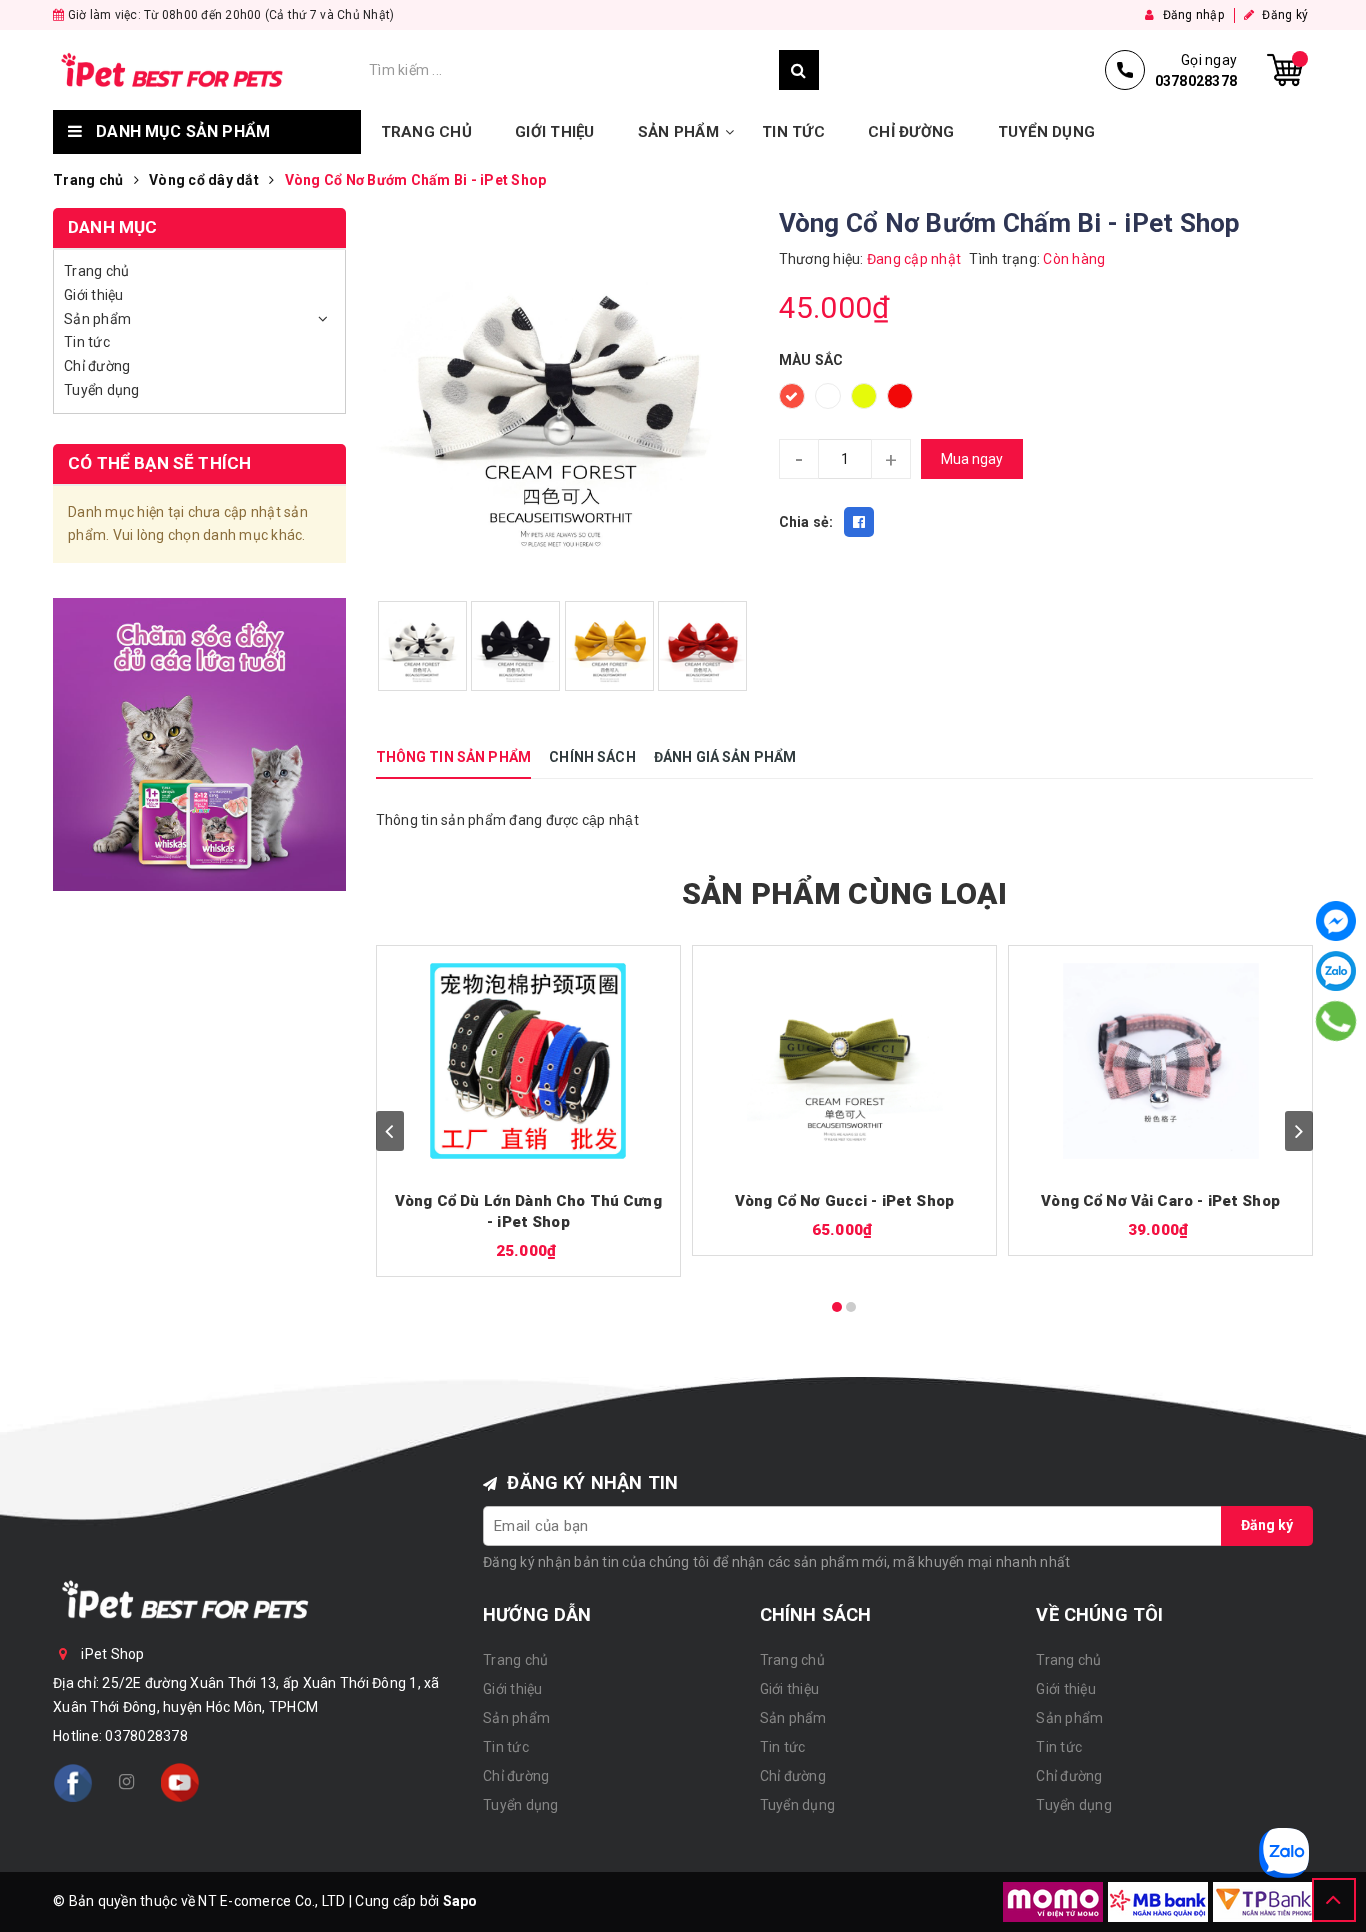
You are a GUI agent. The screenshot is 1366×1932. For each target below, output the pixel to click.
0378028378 (146, 1736)
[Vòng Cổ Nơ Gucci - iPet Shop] (845, 1061)
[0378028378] (1336, 1021)
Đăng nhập (1191, 15)
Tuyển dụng (1047, 132)
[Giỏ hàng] (1285, 70)
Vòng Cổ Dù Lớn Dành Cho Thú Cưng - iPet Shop (528, 1211)
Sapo (460, 1901)
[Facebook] (1336, 921)
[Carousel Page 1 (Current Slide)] (837, 1307)
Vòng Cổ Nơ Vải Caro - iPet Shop (1160, 1201)
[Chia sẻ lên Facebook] (859, 522)
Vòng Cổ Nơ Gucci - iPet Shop (844, 1201)
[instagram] (126, 1783)
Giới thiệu (555, 132)
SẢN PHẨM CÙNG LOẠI (844, 893)
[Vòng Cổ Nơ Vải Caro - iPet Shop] (1161, 1061)
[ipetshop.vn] (206, 70)
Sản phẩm (678, 132)
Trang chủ (426, 132)
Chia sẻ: (806, 522)
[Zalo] (1336, 971)
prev (390, 1131)
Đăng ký (1283, 15)
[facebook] (73, 1783)
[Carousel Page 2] (851, 1307)
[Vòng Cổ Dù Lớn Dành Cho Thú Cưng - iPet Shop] (529, 1061)
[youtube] (180, 1783)
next (1299, 1131)
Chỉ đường (911, 132)
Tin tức (793, 132)
